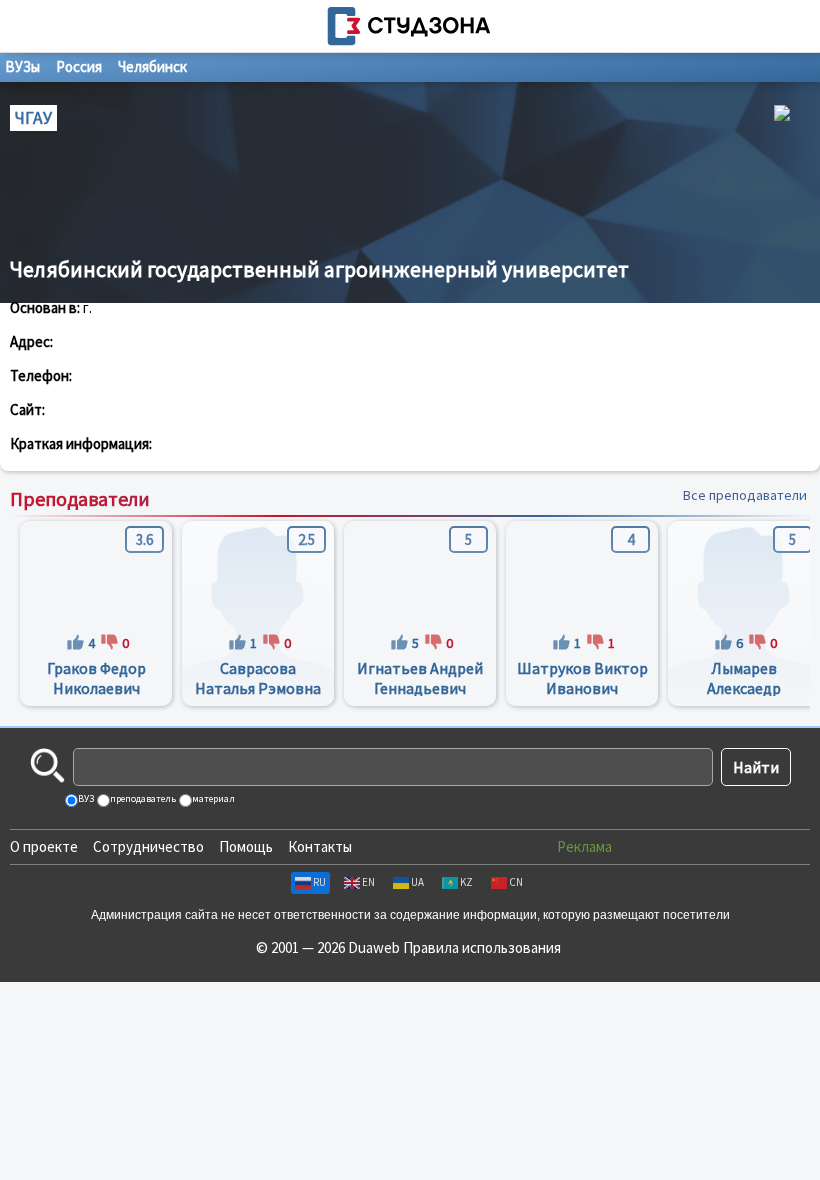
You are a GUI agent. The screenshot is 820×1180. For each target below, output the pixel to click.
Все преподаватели (745, 495)
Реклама (584, 846)
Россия (79, 66)
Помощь (246, 846)
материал (212, 798)
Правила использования (482, 947)
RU (319, 882)
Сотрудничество (148, 846)
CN (516, 882)
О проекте (44, 846)
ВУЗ (85, 798)
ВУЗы (22, 66)
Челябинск (152, 66)
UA (417, 882)
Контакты (320, 846)
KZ (466, 882)
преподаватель (142, 798)
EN (368, 882)
